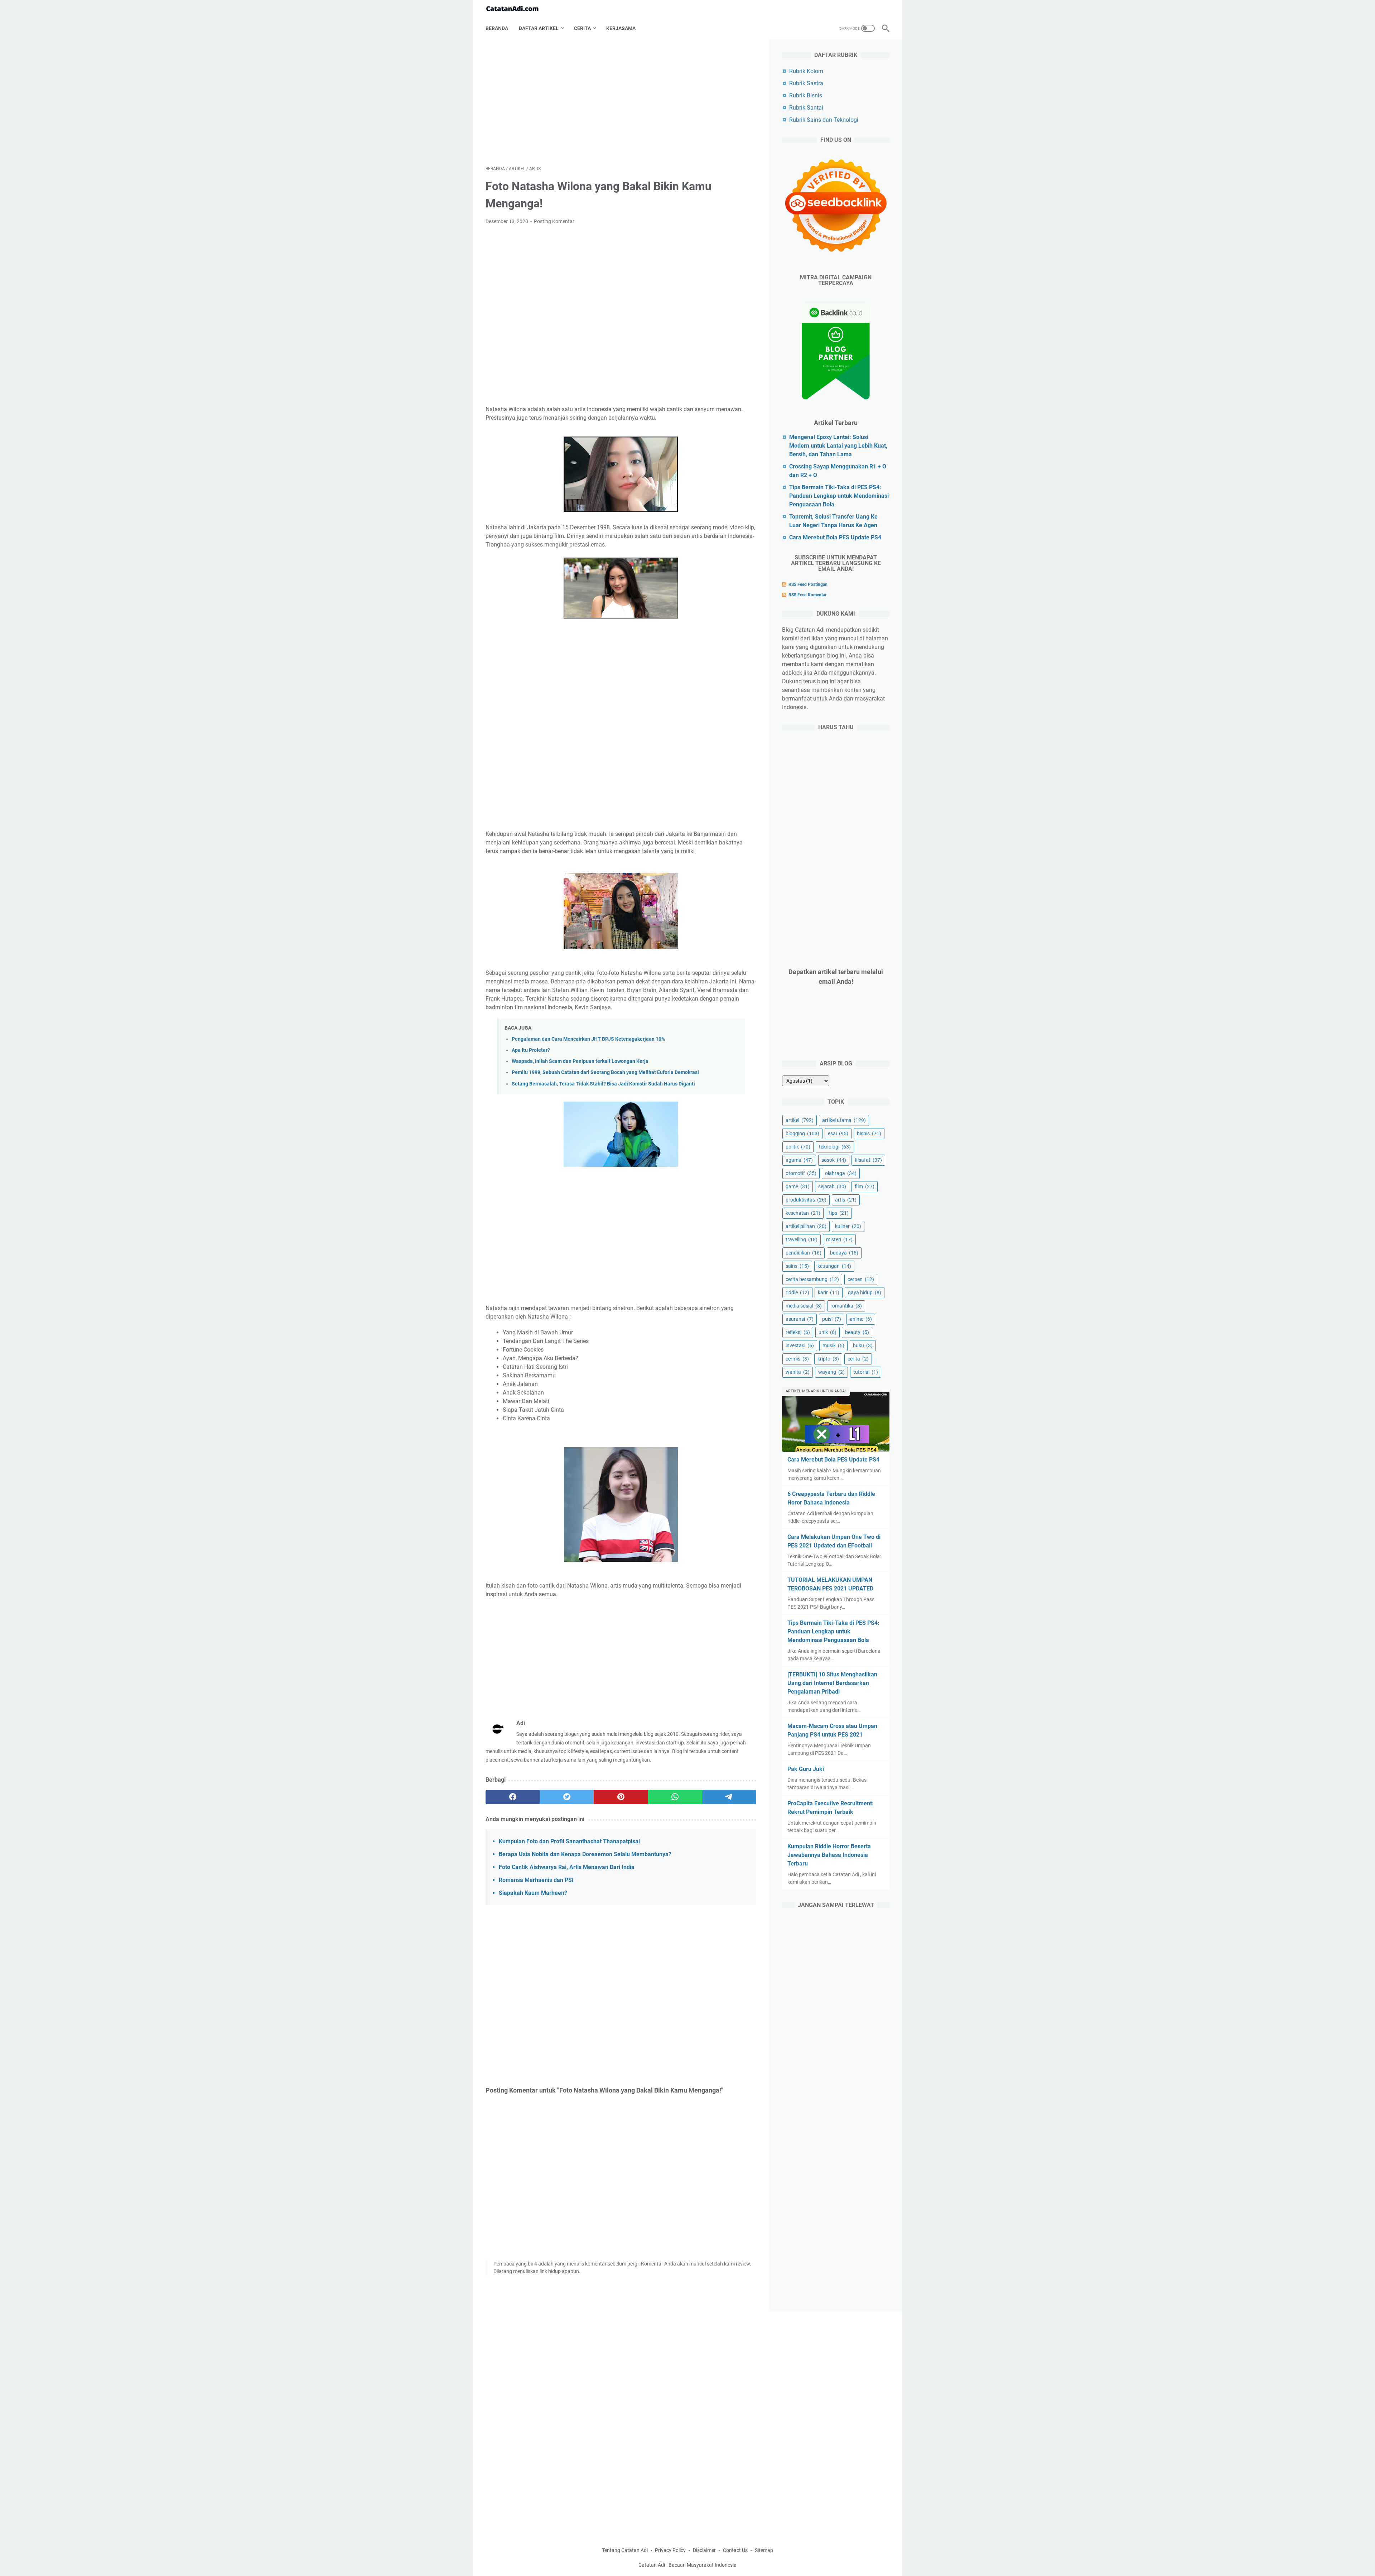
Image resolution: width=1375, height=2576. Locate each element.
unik (828, 1332)
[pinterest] (621, 1797)
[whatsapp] (675, 1797)
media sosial (804, 1306)
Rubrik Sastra (806, 83)
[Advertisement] (621, 102)
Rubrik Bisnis (806, 95)
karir (829, 1292)
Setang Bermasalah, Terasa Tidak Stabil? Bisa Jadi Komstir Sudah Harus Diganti (603, 1084)
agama (799, 1160)
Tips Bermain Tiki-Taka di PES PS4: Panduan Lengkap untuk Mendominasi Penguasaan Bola (839, 496)
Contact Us (735, 2550)
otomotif (801, 1173)
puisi (832, 1319)
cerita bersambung (812, 1279)
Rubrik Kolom (806, 71)
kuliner (848, 1226)
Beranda (497, 28)
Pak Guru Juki (806, 1769)
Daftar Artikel (539, 28)
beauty (857, 1332)
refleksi (798, 1332)
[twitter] (567, 1797)
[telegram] (729, 1797)
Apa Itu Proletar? (531, 1050)
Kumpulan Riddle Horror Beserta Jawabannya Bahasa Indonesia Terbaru (829, 1855)
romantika (846, 1306)
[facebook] (513, 1797)
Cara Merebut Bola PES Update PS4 (835, 537)
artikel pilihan (806, 1226)
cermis (797, 1359)
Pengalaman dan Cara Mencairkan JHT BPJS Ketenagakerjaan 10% (588, 1039)
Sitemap (764, 2550)
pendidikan (804, 1253)
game (798, 1186)
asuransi (800, 1319)
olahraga (841, 1173)
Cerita (582, 28)
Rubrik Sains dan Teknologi (824, 120)
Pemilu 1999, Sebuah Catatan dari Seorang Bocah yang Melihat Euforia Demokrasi (605, 1072)
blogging (802, 1133)
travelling (802, 1239)
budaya (844, 1253)
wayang (831, 1372)
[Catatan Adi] (517, 9)
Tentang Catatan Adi (625, 2550)
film (865, 1186)
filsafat (868, 1160)
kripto (828, 1359)
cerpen (861, 1279)
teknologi (835, 1147)
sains (797, 1266)
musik (833, 1345)
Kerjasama (621, 28)
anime (861, 1319)
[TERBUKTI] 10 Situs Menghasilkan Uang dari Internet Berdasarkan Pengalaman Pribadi (832, 1683)
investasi (800, 1345)
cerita (858, 1359)
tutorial (866, 1372)
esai (838, 1133)
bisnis (869, 1133)
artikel (800, 1120)
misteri (839, 1239)
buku (863, 1345)
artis (846, 1200)
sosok (834, 1160)
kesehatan (803, 1213)
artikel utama (844, 1120)
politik (798, 1147)
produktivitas (806, 1200)
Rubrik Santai (806, 108)
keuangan (834, 1266)
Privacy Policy (670, 2550)
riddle (797, 1292)
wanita (798, 1372)
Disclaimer (704, 2550)
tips (839, 1213)
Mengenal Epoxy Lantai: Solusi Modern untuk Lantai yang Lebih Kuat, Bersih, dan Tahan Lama (838, 446)
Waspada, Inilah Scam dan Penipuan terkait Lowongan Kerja (580, 1061)
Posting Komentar (554, 221)
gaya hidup (865, 1292)
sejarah (832, 1186)
